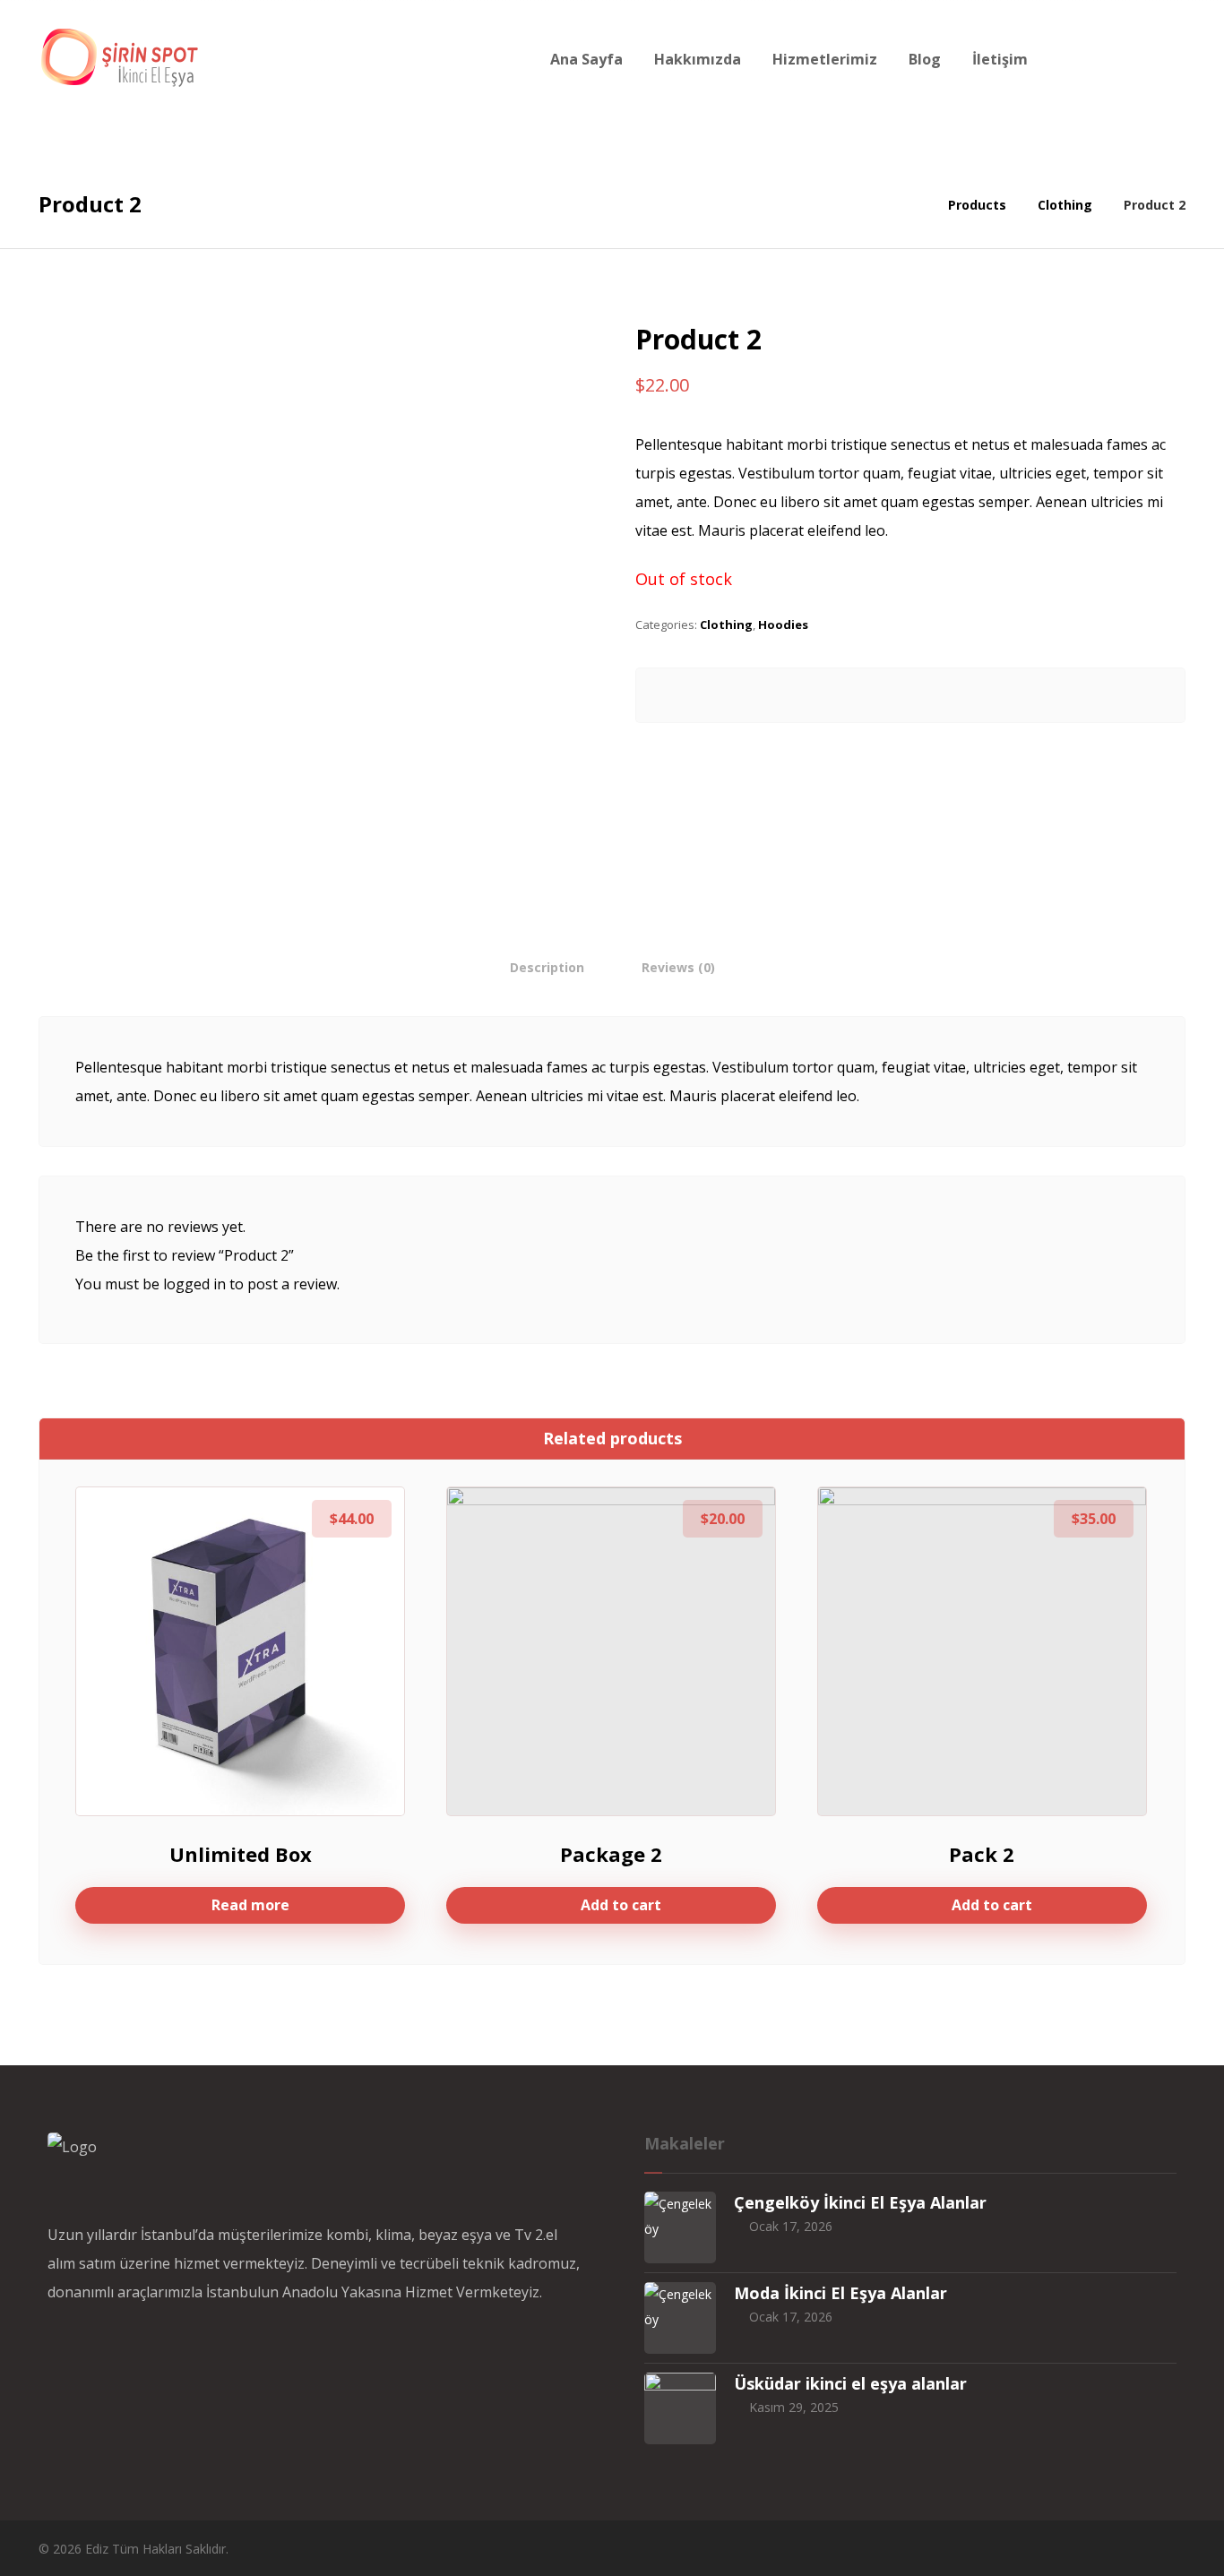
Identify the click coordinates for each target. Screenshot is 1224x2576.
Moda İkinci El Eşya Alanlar (840, 2293)
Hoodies (783, 625)
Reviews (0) (678, 967)
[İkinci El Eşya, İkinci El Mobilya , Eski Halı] (119, 57)
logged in (194, 1284)
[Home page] (912, 205)
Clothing (726, 625)
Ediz (97, 2549)
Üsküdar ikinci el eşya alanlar (850, 2383)
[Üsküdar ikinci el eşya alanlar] (680, 2408)
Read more (250, 1905)
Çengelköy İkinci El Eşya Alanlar (860, 2202)
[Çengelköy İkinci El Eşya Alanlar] (680, 2227)
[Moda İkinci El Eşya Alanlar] (680, 2318)
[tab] (547, 967)
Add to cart (621, 1905)
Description (547, 967)
